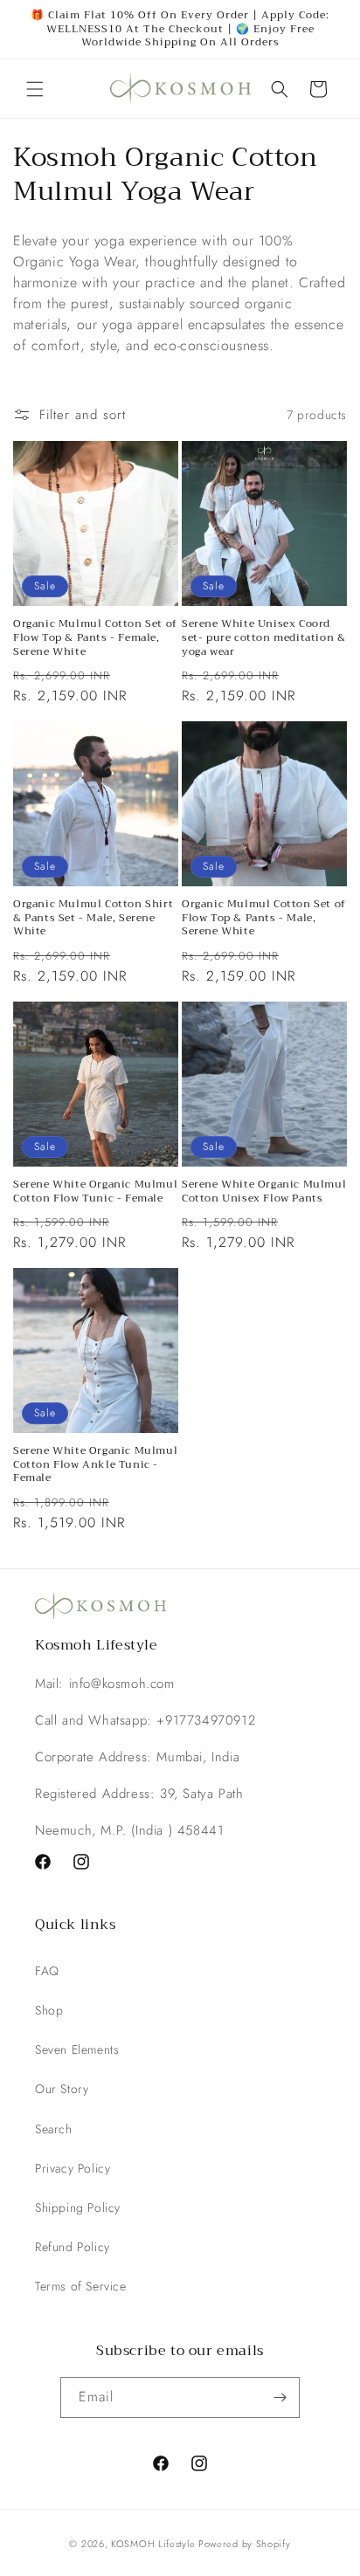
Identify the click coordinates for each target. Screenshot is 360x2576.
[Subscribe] (280, 2397)
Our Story (62, 2089)
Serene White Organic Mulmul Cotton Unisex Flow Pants (264, 1192)
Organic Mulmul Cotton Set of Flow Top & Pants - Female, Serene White (95, 638)
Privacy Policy (73, 2168)
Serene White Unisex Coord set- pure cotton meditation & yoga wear (263, 638)
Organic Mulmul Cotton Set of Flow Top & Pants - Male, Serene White (264, 918)
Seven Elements (77, 2049)
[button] (35, 89)
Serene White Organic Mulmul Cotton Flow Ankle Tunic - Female (95, 1465)
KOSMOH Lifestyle (153, 2544)
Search (54, 2129)
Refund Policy (73, 2247)
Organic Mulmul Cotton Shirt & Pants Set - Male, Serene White (93, 918)
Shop (49, 2010)
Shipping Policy (78, 2208)
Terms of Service (81, 2286)
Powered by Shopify (245, 2544)
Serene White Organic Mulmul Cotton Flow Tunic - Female (95, 1192)
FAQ (47, 1971)
